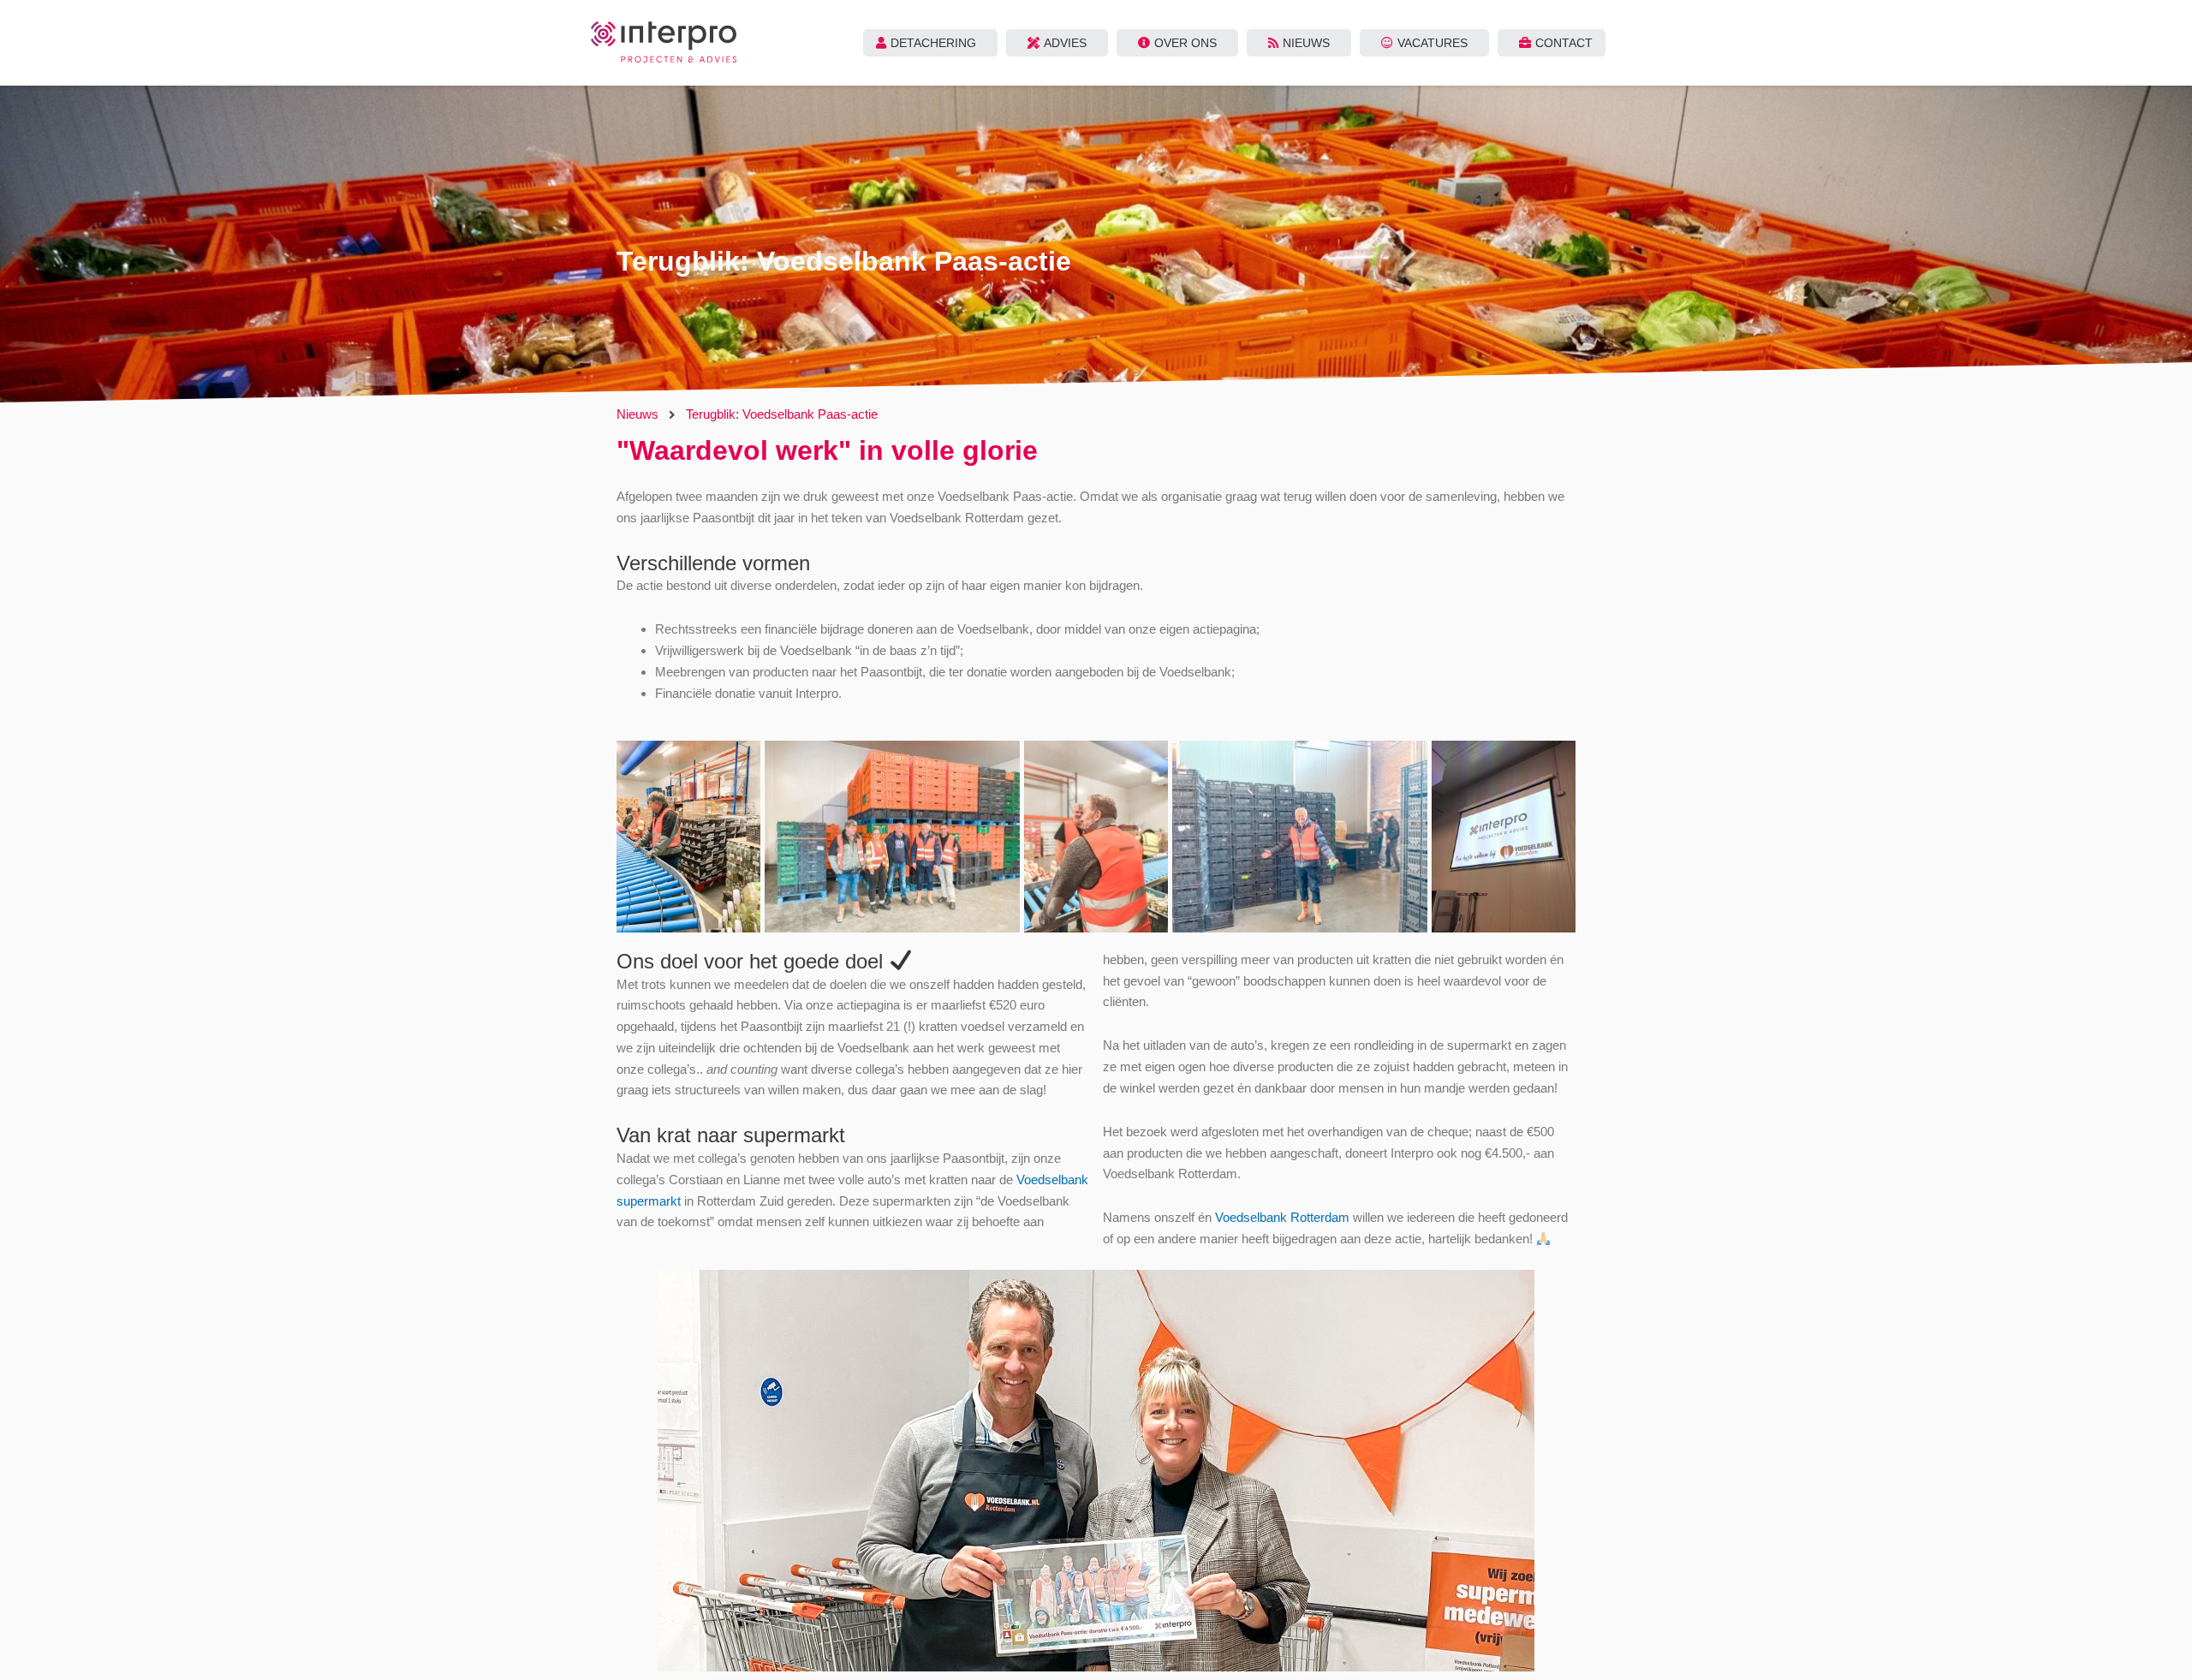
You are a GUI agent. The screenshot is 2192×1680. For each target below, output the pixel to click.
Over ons (1185, 43)
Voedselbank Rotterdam (1282, 1217)
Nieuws (1306, 43)
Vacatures (1433, 43)
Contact (1564, 43)
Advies (1065, 43)
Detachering (933, 43)
